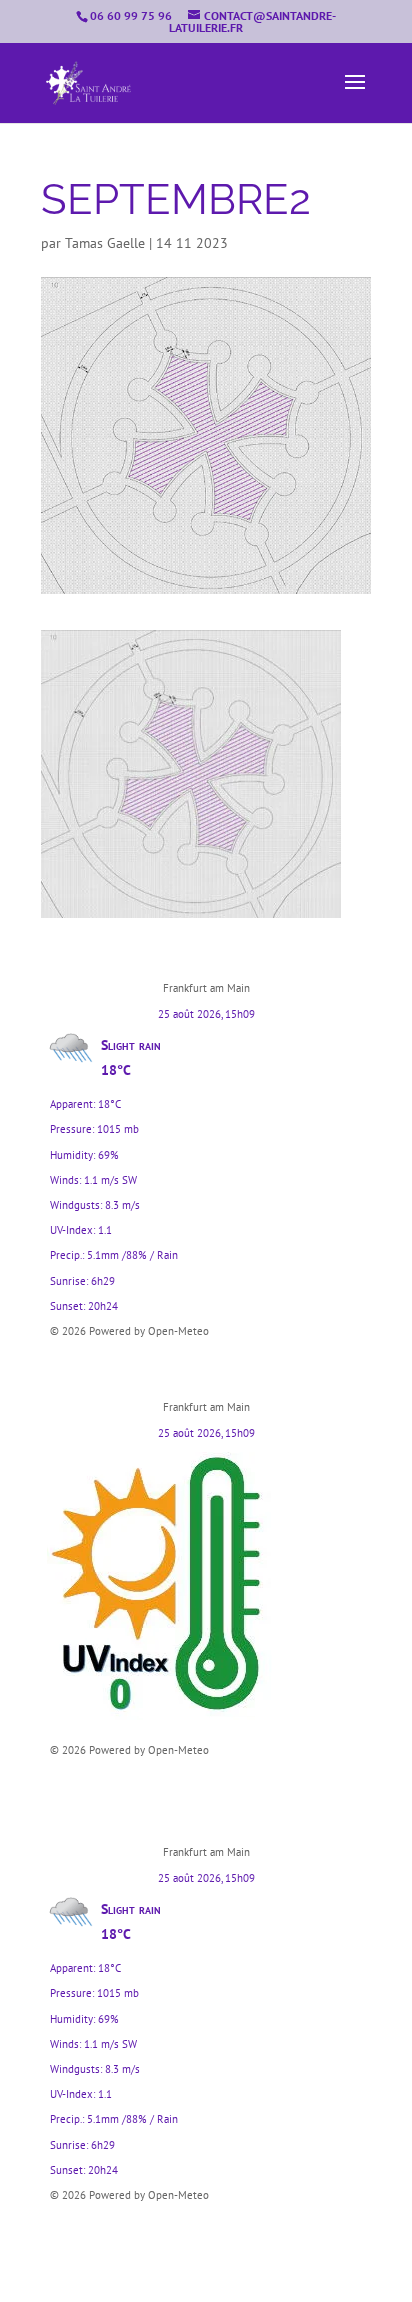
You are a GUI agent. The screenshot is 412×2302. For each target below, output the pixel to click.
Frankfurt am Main (206, 988)
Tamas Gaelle (105, 243)
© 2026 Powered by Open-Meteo (129, 1331)
